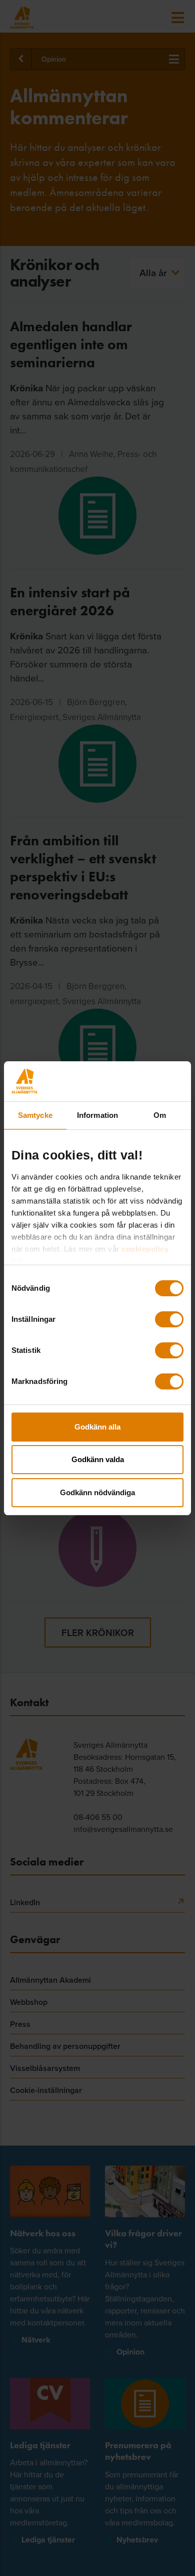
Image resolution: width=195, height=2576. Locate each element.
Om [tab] (160, 1115)
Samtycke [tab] (35, 1115)
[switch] (169, 1319)
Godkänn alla (97, 1427)
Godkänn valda (98, 1459)
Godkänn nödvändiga (97, 1492)
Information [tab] (97, 1115)
